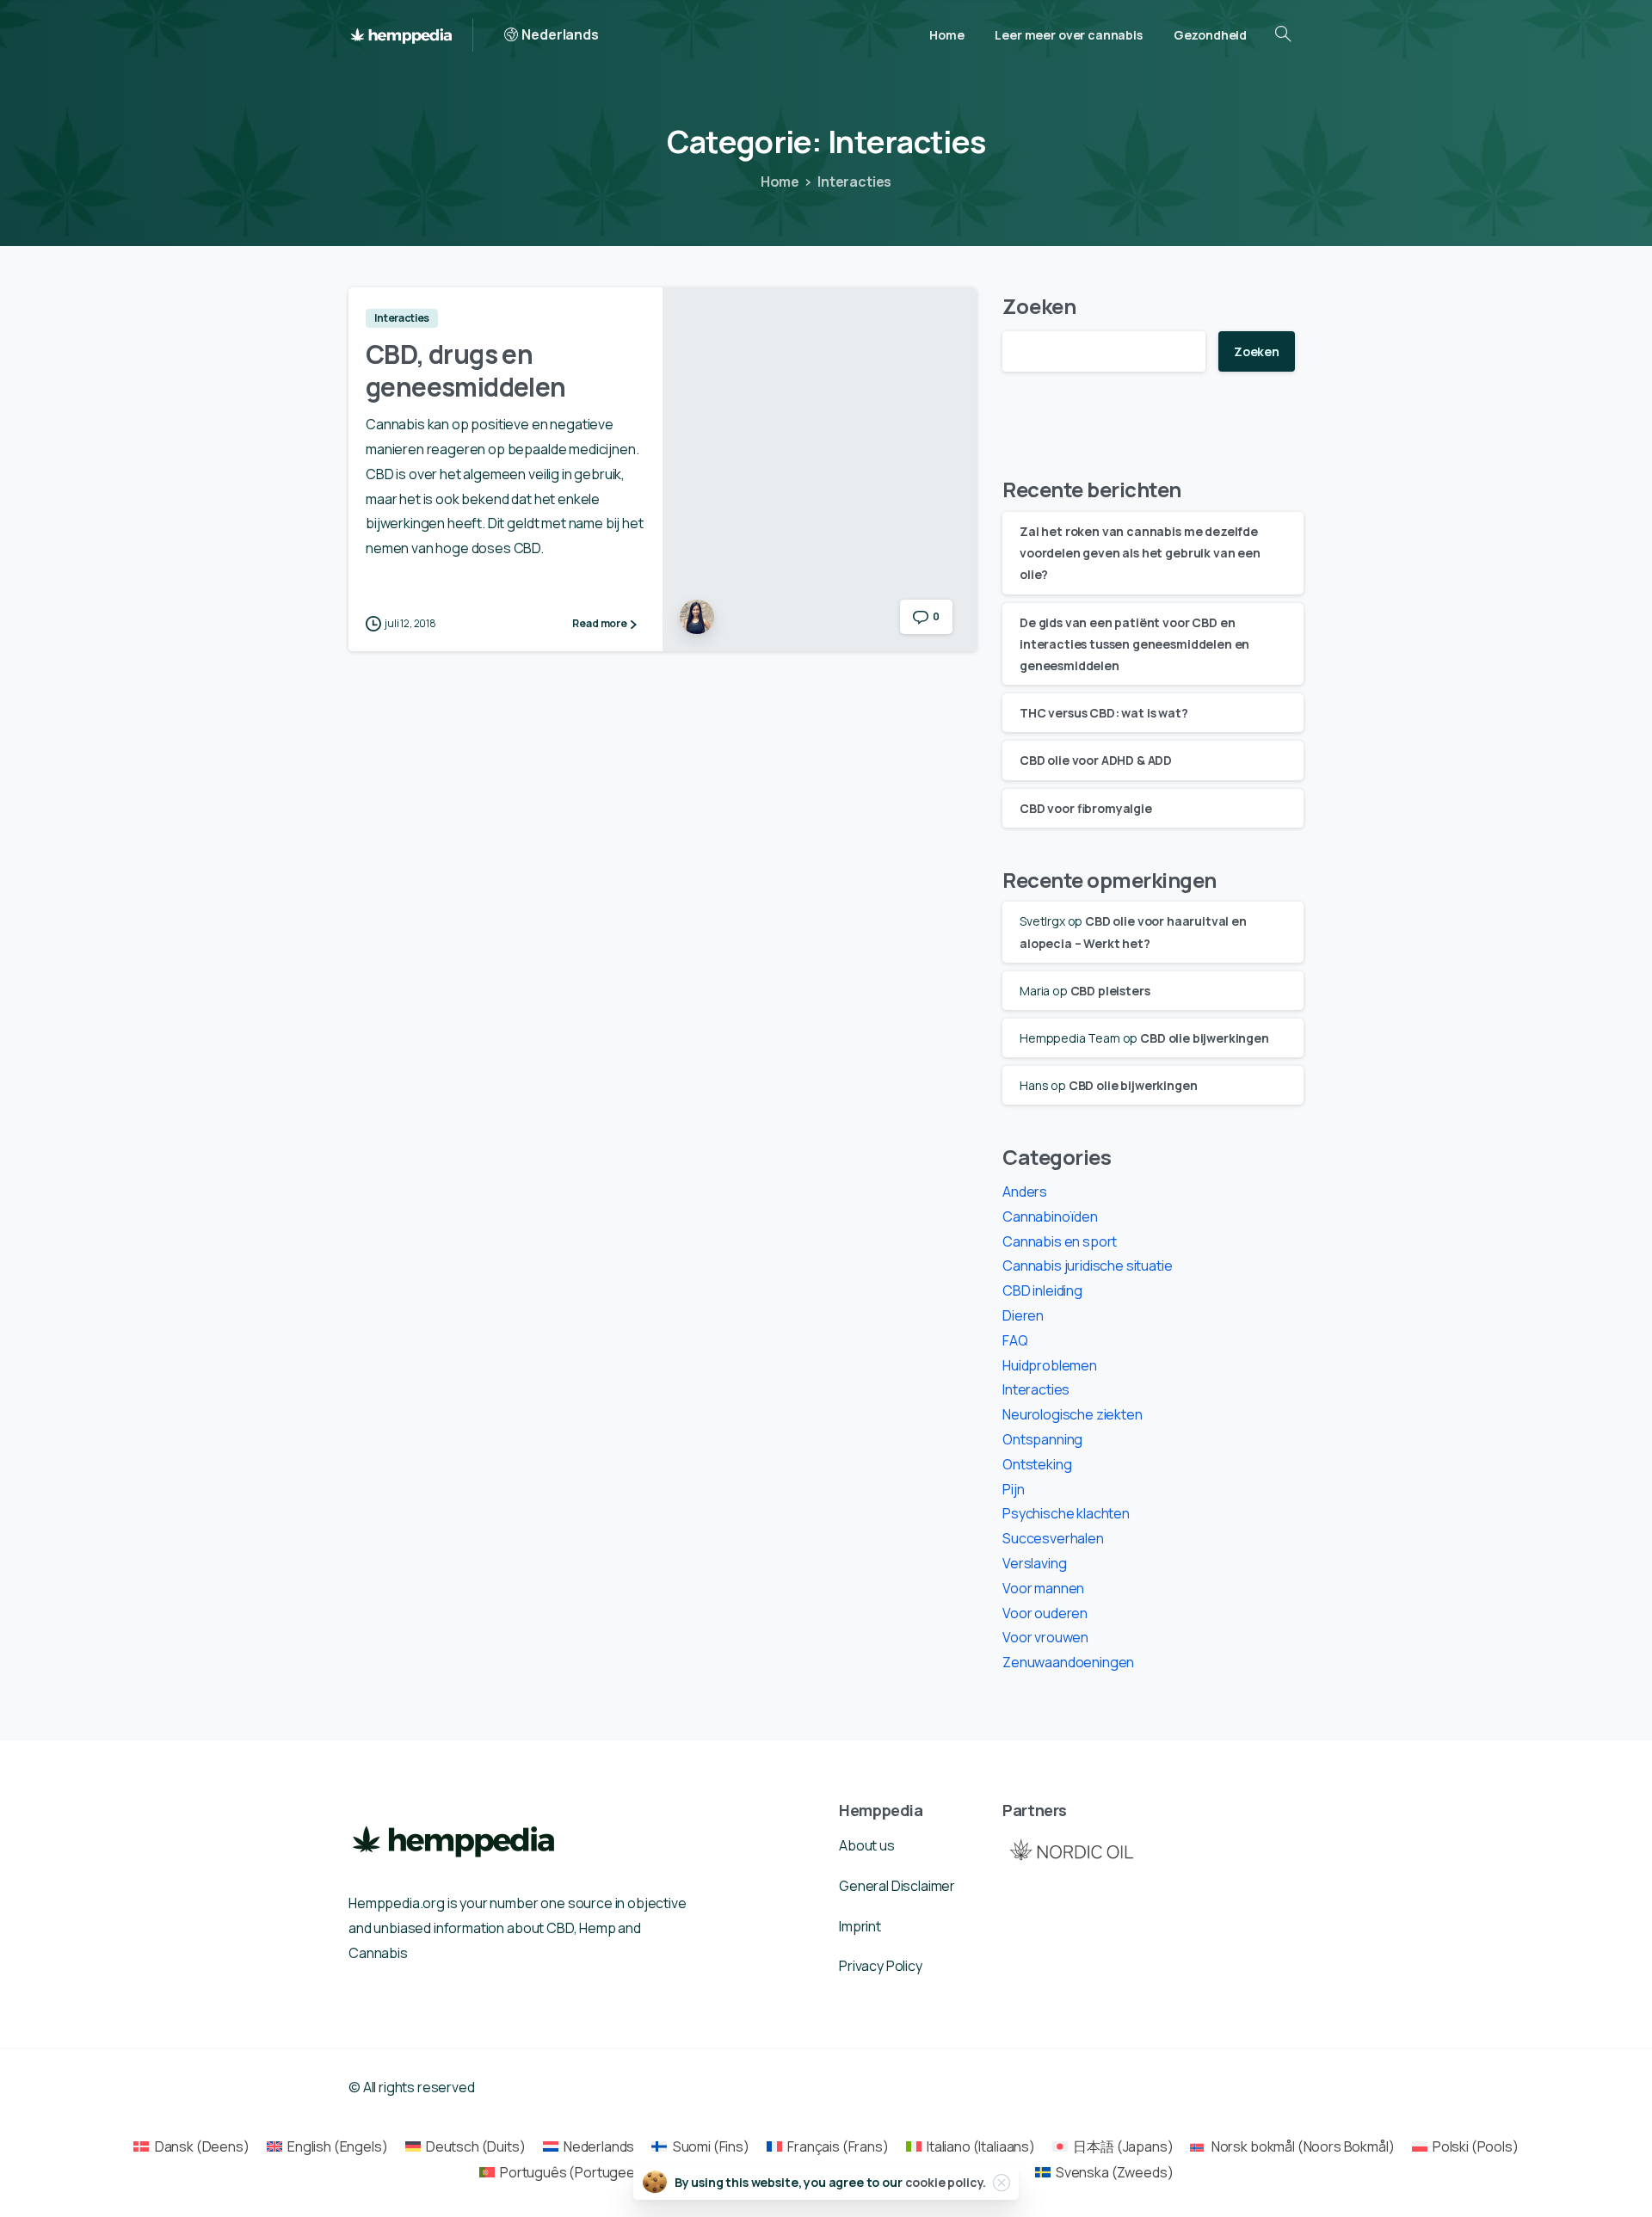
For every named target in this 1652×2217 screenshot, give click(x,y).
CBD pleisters (1110, 991)
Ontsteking (1037, 1464)
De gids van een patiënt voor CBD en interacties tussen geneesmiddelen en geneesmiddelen (1134, 644)
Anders (1025, 1192)
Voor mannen (1043, 1588)
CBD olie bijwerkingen (1205, 1038)
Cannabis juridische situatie (1088, 1266)
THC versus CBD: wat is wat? (1104, 713)
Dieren (1023, 1315)
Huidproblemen (1050, 1365)
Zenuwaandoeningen (1068, 1662)
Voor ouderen (1045, 1613)
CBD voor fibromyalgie (1086, 808)
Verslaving (1034, 1563)
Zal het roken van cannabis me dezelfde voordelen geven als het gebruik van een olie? (1140, 553)
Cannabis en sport (1060, 1241)
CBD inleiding (1042, 1290)
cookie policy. (946, 2182)
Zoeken (1039, 306)
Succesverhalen (1053, 1538)
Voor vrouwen (1045, 1637)
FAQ (1015, 1340)
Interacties (854, 182)
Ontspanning (1042, 1439)
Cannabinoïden (1050, 1216)
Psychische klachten (1066, 1513)
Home (780, 182)
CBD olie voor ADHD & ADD (1096, 760)
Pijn (1013, 1489)
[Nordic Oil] (1071, 1849)
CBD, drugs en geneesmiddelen (466, 370)
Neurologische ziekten (1073, 1414)
